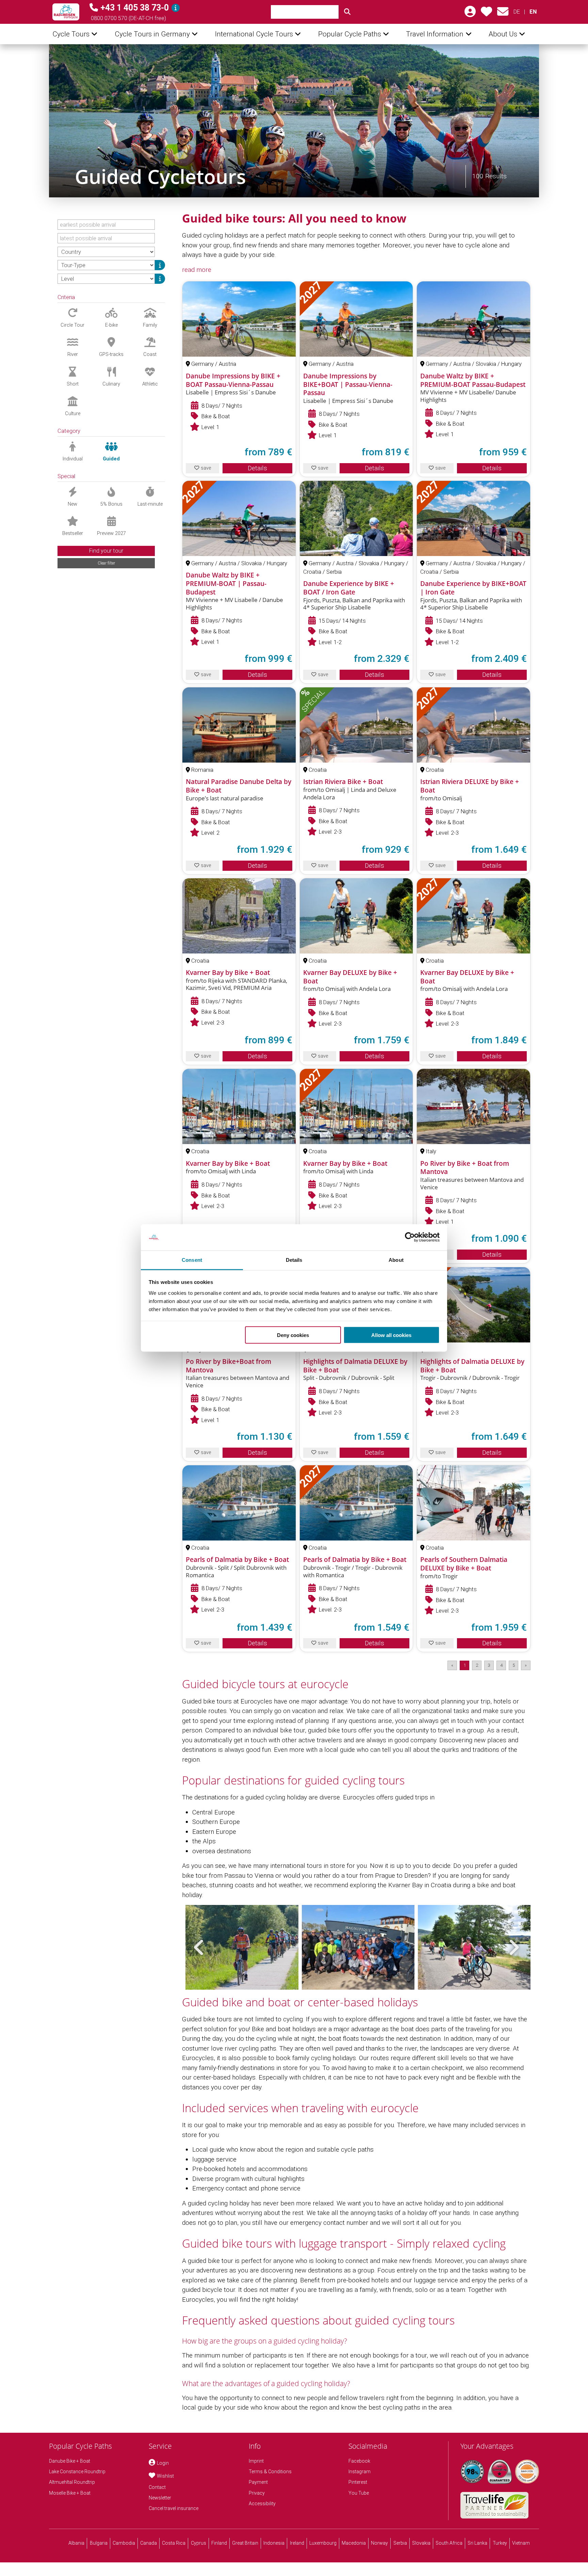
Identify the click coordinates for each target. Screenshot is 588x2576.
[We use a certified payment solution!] (527, 2472)
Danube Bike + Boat (70, 2461)
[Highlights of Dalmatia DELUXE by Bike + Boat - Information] (473, 1305)
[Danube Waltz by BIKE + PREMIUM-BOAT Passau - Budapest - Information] (473, 319)
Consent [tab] (192, 1260)
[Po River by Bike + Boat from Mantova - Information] (473, 1106)
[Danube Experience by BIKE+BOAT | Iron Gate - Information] (473, 518)
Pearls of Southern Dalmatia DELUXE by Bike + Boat (464, 1564)
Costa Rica (174, 2543)
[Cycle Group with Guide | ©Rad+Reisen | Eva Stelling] (242, 1947)
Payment (258, 2482)
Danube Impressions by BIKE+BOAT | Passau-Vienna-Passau (348, 384)
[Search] (347, 12)
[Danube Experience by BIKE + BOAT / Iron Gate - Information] (356, 518)
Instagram (360, 2472)
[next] (513, 1947)
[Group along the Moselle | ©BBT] (474, 1947)
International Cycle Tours (254, 34)
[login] (470, 14)
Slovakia (421, 2543)
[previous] (199, 1947)
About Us (503, 34)
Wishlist (165, 2476)
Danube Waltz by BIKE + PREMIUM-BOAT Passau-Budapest (473, 380)
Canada (149, 2543)
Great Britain (245, 2543)
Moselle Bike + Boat (70, 2493)
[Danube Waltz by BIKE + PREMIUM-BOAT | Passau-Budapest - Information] (239, 518)
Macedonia (354, 2543)
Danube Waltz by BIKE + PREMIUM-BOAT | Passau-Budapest (226, 583)
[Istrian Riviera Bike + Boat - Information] (356, 725)
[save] (486, 14)
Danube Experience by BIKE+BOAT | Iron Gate (473, 588)
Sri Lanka (477, 2543)
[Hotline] (176, 8)
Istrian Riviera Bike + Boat (343, 782)
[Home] (66, 12)
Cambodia (124, 2543)
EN (533, 12)
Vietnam (521, 2543)
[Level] (160, 279)
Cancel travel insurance (174, 2508)
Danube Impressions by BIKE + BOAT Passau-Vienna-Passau (233, 380)
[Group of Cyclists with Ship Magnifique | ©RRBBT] (358, 1947)
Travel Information (435, 34)
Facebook (359, 2461)
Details (257, 468)
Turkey (500, 2543)
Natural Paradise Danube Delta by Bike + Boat (239, 786)
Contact (157, 2487)
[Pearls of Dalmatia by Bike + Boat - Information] (239, 1503)
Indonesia (274, 2543)
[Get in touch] (503, 14)
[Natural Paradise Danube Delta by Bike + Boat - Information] (239, 725)
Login (163, 2463)
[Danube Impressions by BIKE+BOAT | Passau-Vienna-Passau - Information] (356, 319)
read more (197, 270)
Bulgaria (99, 2543)
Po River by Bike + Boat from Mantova (465, 1168)
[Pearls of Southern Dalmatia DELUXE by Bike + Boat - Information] (473, 1503)
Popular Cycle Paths (350, 34)
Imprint (256, 2461)
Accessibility (262, 2504)
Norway (379, 2543)
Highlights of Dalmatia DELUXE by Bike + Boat (355, 1366)
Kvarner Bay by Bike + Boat (228, 973)
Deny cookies (293, 1335)
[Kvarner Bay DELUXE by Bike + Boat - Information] (356, 916)
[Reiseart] (160, 265)
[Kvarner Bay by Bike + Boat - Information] (239, 916)
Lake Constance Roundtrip (77, 2472)
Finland (219, 2543)
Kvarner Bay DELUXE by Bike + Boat (350, 977)
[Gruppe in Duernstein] (294, 121)
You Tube (359, 2493)
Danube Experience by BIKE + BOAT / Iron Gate (349, 588)
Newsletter (160, 2498)
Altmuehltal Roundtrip (72, 2482)
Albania (76, 2543)
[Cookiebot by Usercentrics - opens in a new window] (410, 1237)
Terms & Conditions (270, 2472)
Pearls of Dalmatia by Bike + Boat (237, 1560)
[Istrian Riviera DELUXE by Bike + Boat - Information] (473, 725)
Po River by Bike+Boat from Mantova (228, 1366)
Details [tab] (294, 1260)
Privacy (257, 2493)
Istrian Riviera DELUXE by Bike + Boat (470, 786)
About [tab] (396, 1260)
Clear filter (106, 563)
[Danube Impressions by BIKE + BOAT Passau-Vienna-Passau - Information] (239, 319)
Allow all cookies (391, 1335)
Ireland (297, 2543)
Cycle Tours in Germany (152, 34)
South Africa (449, 2543)
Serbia (400, 2543)
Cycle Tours (71, 34)
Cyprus (199, 2543)
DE (517, 12)
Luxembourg (323, 2543)
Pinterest (358, 2482)
